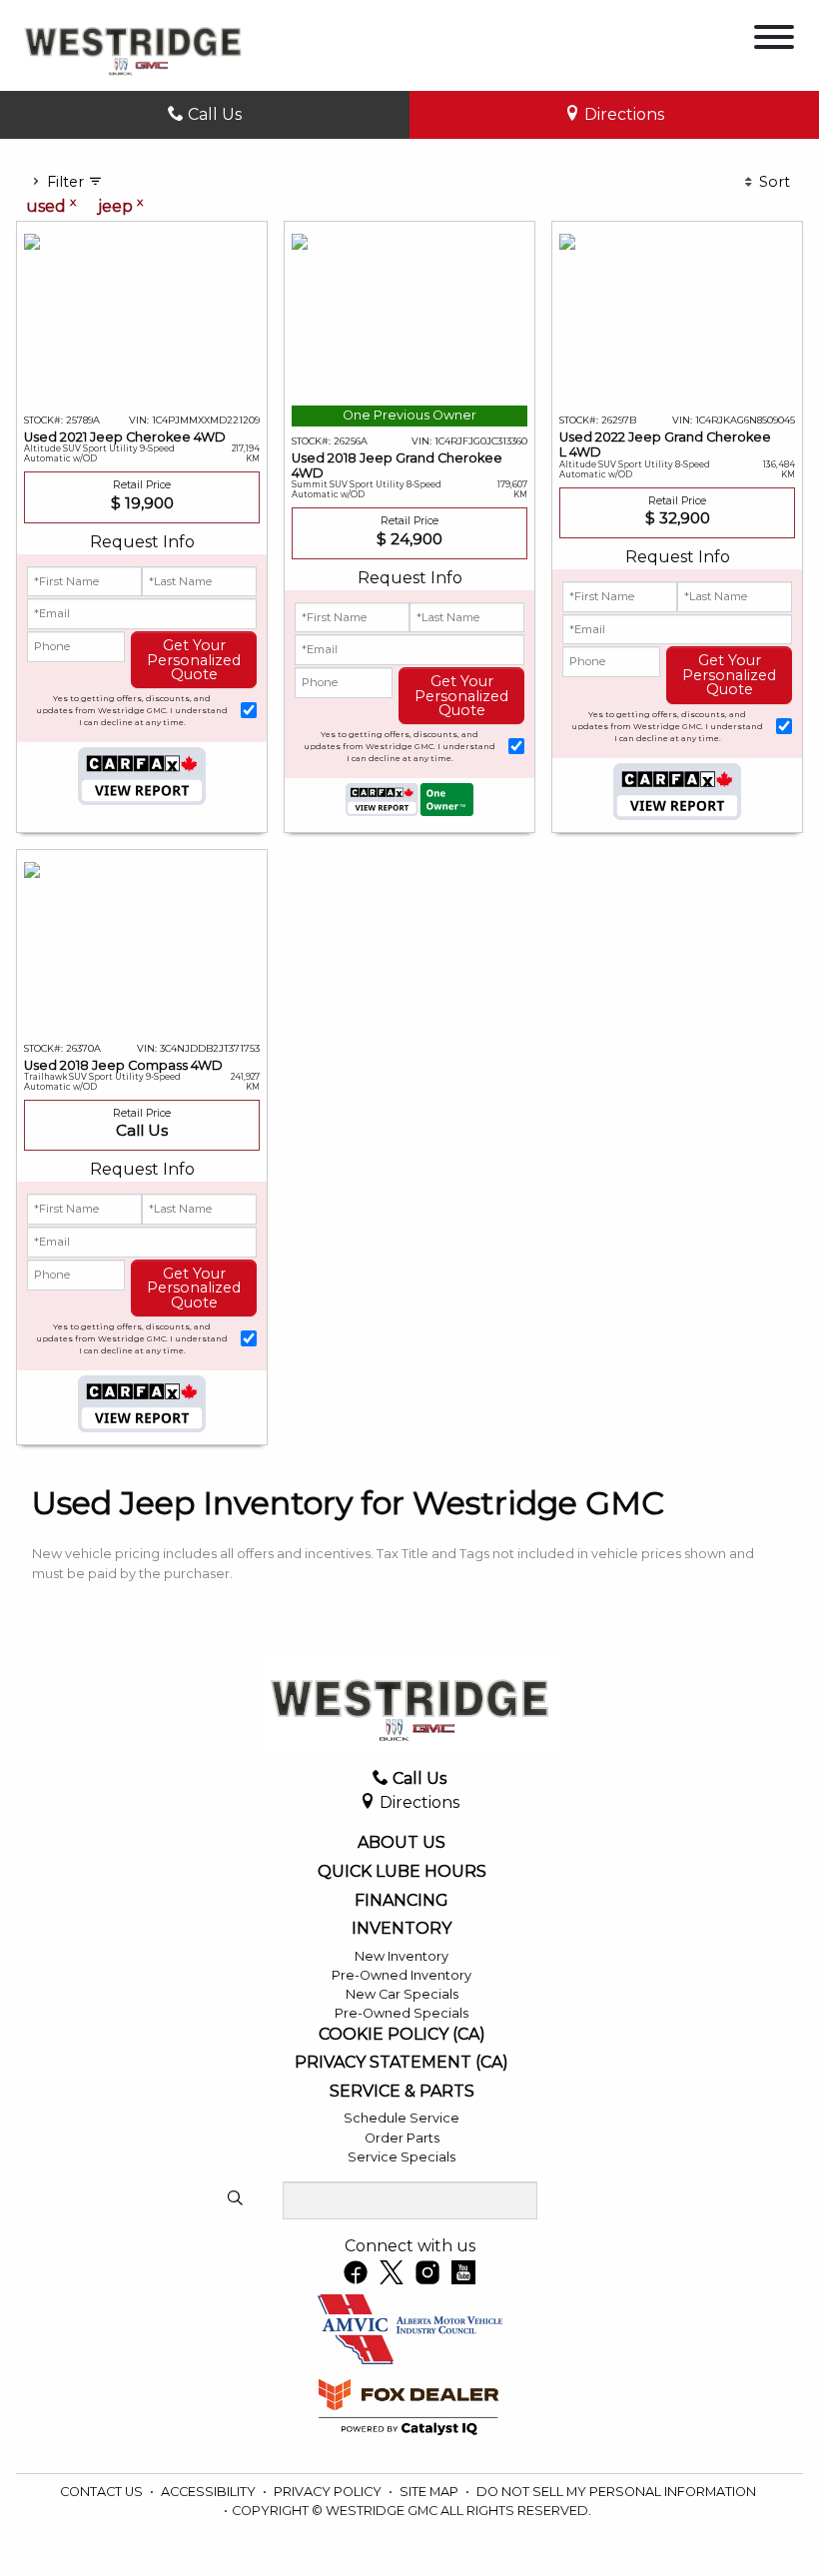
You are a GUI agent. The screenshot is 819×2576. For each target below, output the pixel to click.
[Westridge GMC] (133, 44)
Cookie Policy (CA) (402, 2035)
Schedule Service (402, 2118)
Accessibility (210, 2492)
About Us (402, 1843)
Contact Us (103, 2492)
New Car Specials (402, 1994)
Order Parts (402, 2138)
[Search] (235, 2199)
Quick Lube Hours (402, 1872)
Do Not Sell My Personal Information (616, 2492)
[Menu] (774, 40)
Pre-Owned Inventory (402, 1975)
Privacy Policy (329, 2492)
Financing (402, 1901)
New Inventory (402, 1956)
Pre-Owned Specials (402, 2013)
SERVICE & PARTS (402, 2092)
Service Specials (402, 2157)
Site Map (430, 2492)
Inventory (402, 1929)
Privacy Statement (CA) (402, 2063)
